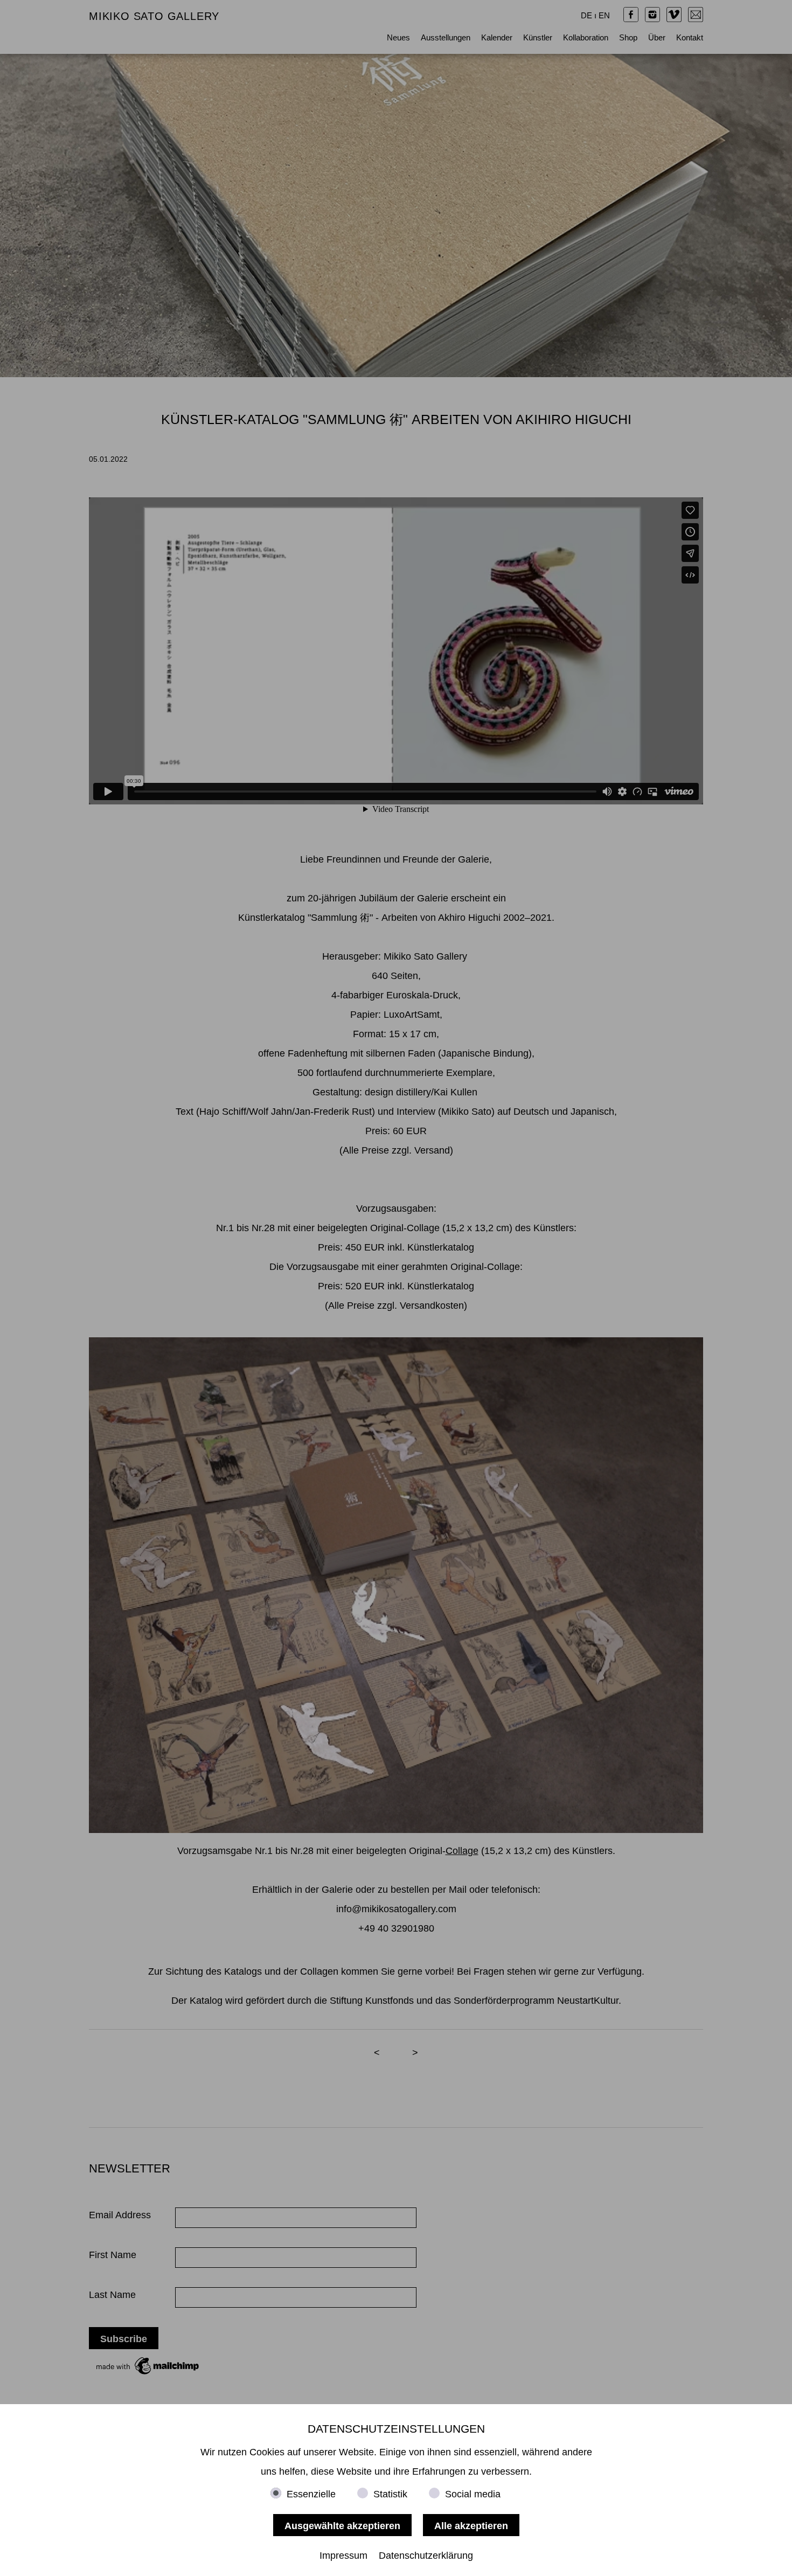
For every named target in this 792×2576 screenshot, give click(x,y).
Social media (473, 2494)
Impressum (343, 2556)
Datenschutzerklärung (426, 2556)
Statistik (390, 2494)
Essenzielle (311, 2494)
